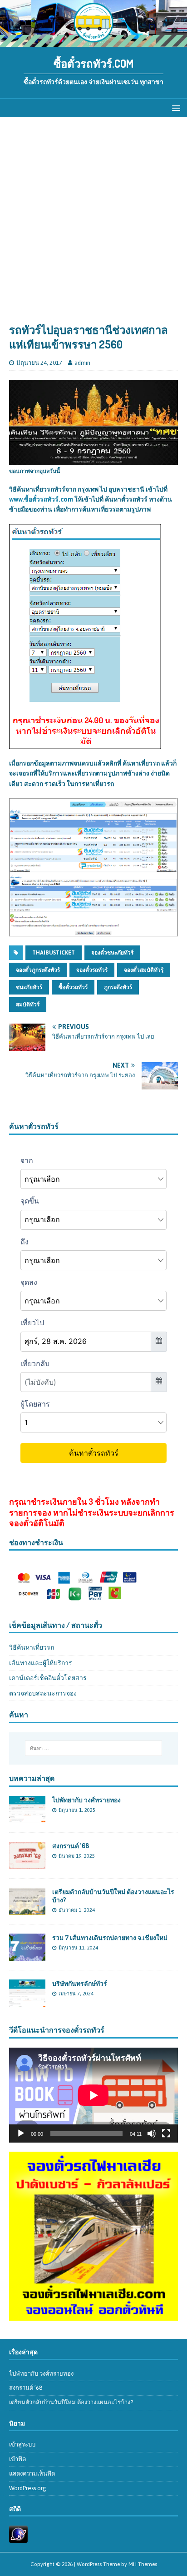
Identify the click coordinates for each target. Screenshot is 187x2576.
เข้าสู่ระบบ (22, 2444)
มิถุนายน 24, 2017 (39, 363)
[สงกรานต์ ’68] (27, 1864)
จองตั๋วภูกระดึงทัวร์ (38, 970)
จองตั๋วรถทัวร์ (92, 970)
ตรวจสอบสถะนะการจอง (43, 1693)
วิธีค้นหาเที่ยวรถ (32, 1647)
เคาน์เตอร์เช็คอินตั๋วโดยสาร (48, 1678)
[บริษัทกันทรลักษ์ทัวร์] (27, 2002)
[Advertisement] (93, 224)
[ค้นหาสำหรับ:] (94, 1748)
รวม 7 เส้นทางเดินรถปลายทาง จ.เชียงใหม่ (110, 1937)
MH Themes (143, 2564)
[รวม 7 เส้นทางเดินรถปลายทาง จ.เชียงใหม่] (27, 1956)
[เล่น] (21, 2133)
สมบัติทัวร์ (28, 1005)
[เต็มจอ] (166, 2133)
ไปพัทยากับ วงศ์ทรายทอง (86, 1800)
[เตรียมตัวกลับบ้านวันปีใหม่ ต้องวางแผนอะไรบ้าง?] (27, 1910)
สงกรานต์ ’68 (71, 1846)
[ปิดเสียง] (152, 2133)
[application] (93, 2095)
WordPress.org (28, 2488)
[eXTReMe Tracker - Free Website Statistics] (18, 2538)
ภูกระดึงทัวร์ (118, 987)
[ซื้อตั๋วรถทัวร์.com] (93, 42)
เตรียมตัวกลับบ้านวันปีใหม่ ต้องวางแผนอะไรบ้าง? (71, 2402)
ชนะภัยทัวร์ (29, 987)
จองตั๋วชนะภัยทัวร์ (112, 953)
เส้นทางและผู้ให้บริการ (41, 1663)
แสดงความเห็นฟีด (32, 2474)
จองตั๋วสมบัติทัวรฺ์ (144, 970)
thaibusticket (54, 953)
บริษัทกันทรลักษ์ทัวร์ (80, 1983)
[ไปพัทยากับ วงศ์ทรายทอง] (27, 1818)
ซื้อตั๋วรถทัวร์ (73, 987)
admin (82, 363)
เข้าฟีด (17, 2459)
